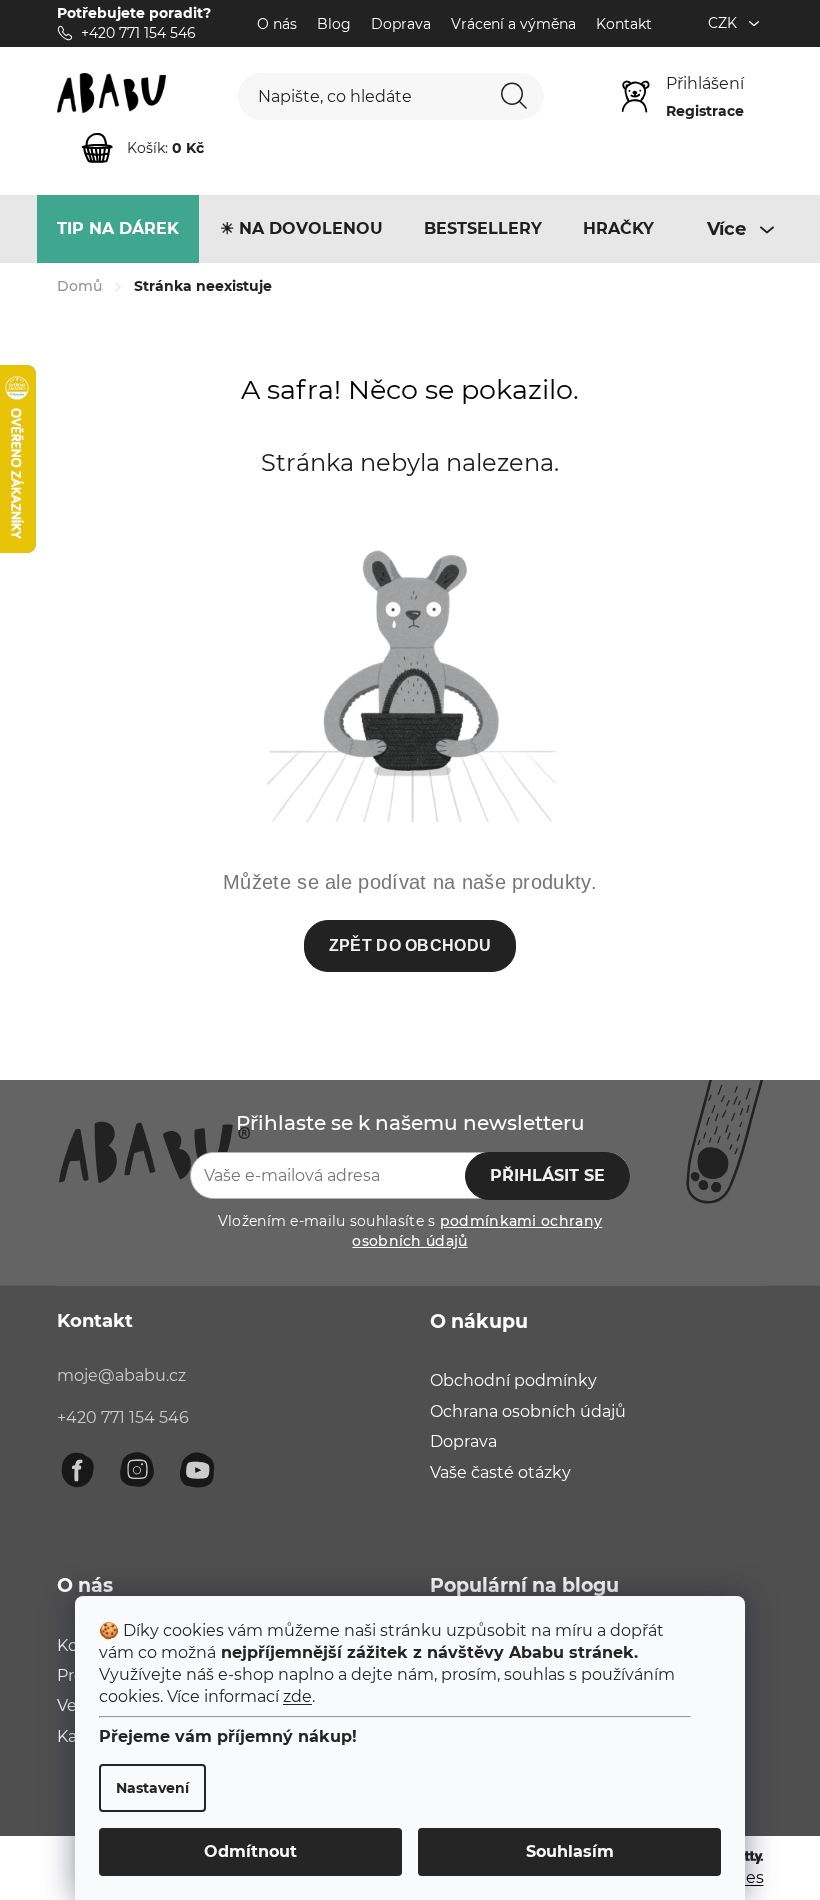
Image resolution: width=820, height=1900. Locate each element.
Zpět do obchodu (410, 945)
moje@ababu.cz (121, 1375)
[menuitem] (118, 229)
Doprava (401, 24)
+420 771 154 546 (123, 1417)
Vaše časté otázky (500, 1472)
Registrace (705, 111)
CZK (724, 23)
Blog (334, 24)
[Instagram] (137, 1470)
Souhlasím (570, 1851)
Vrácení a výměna (513, 24)
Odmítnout (250, 1851)
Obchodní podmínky (513, 1380)
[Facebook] (77, 1470)
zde (297, 1696)
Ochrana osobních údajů (528, 1411)
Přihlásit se (547, 1175)
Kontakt (624, 24)
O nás (277, 24)
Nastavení (152, 1788)
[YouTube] (197, 1470)
